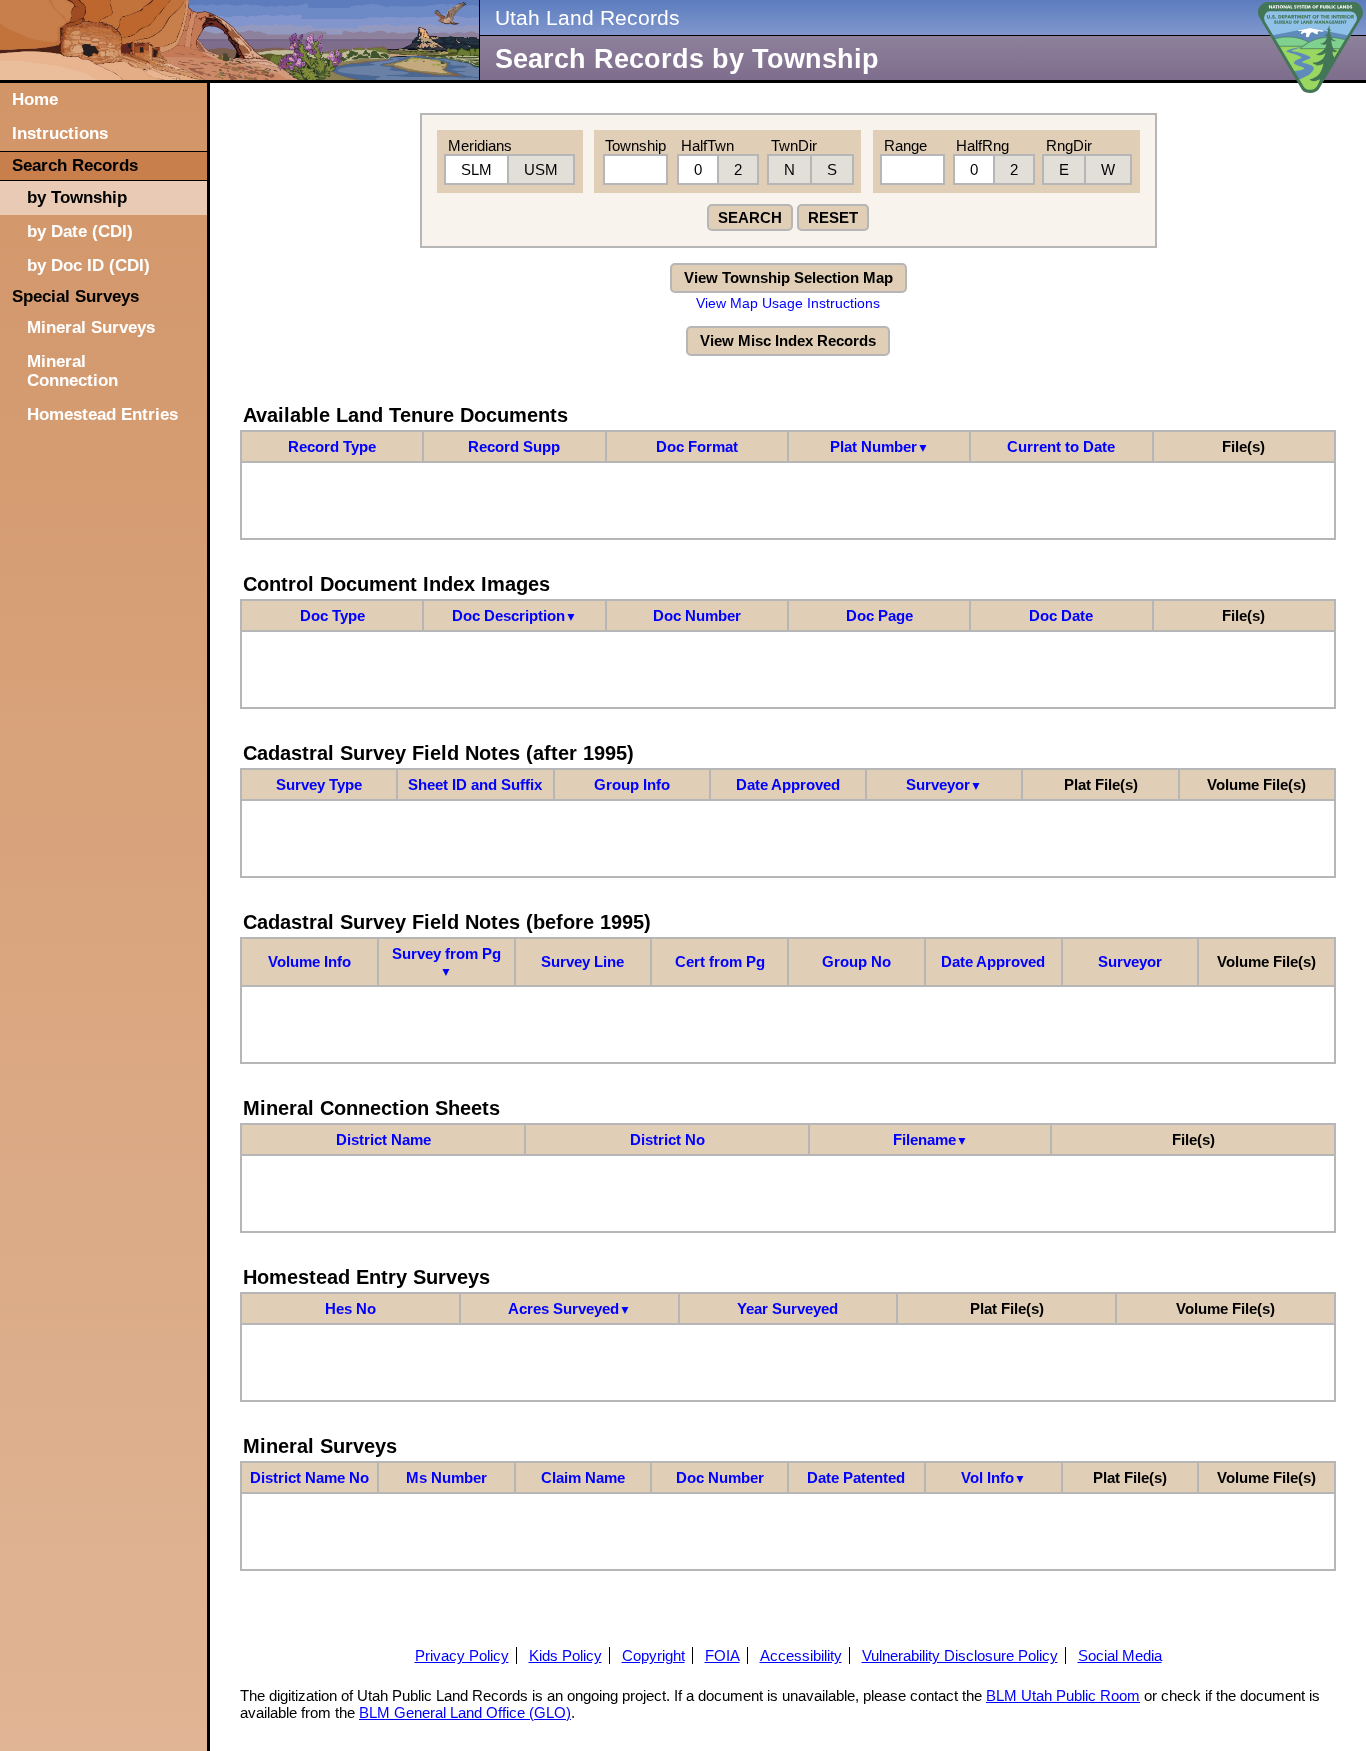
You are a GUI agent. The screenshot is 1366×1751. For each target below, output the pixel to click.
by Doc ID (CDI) (88, 265)
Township (635, 145)
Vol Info (993, 1477)
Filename (930, 1139)
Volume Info (309, 961)
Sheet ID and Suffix (475, 784)
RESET (833, 217)
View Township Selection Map (788, 277)
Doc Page (879, 615)
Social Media (1120, 1655)
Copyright (653, 1655)
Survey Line (582, 961)
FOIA (722, 1655)
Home (35, 99)
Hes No (350, 1308)
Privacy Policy (462, 1655)
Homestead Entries (102, 414)
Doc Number (697, 615)
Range (905, 145)
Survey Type (319, 784)
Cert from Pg (720, 961)
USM (541, 169)
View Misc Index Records (788, 340)
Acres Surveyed (569, 1308)
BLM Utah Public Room (1063, 1695)
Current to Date (1061, 446)
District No (667, 1139)
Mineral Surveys (91, 327)
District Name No (309, 1477)
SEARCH (750, 217)
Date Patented (856, 1477)
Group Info (632, 784)
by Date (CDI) (80, 231)
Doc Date (1061, 615)
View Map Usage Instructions (788, 303)
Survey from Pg (446, 962)
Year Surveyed (787, 1308)
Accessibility (801, 1655)
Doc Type (332, 615)
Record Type (332, 446)
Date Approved (788, 784)
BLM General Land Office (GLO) (465, 1712)
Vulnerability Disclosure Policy (960, 1655)
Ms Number (446, 1477)
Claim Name (583, 1477)
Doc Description (514, 615)
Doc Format (697, 446)
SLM (476, 169)
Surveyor (944, 784)
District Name (383, 1139)
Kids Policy (565, 1655)
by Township (77, 197)
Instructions (60, 133)
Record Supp (514, 446)
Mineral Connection (72, 370)
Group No (856, 961)
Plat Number (879, 446)
